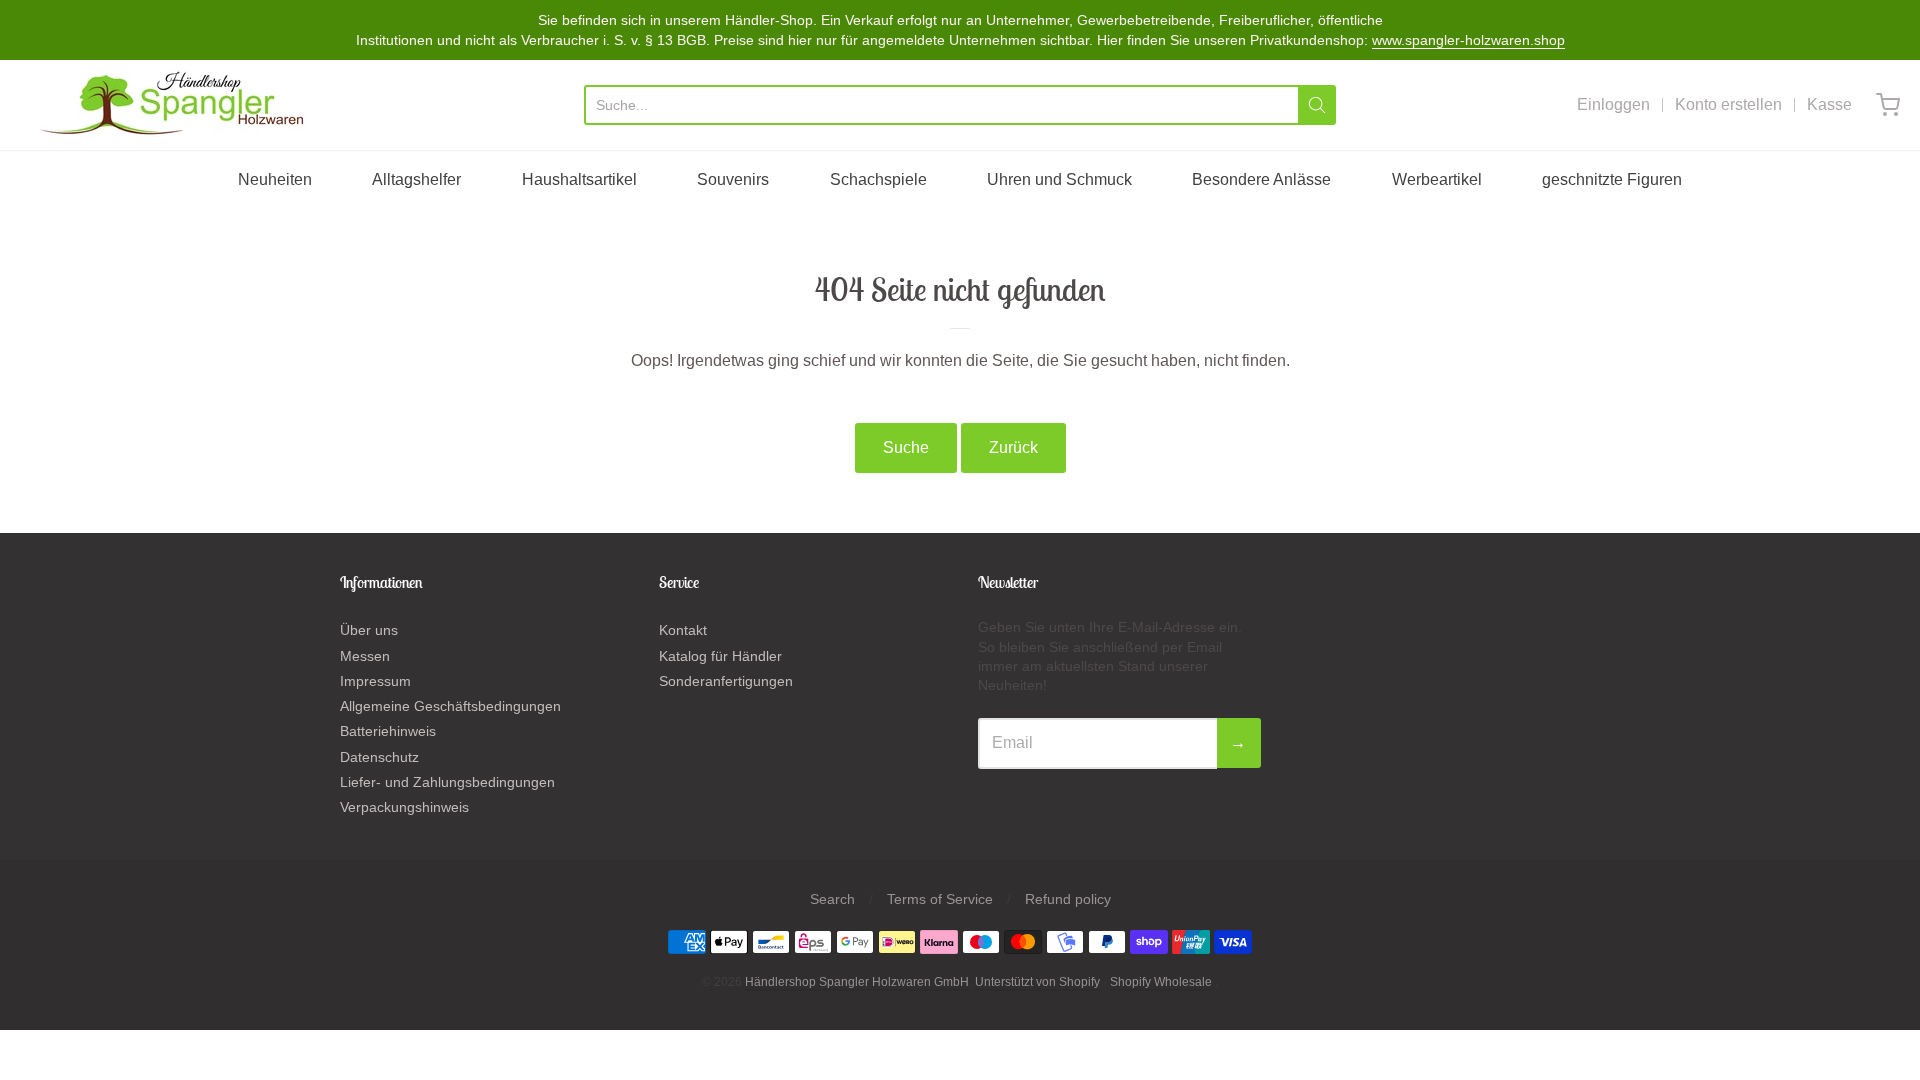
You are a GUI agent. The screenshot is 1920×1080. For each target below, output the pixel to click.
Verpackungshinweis (404, 807)
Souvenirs (733, 179)
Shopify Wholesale (1161, 982)
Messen (365, 656)
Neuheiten (275, 179)
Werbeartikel (1437, 179)
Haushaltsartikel (579, 179)
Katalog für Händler (720, 656)
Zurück (1013, 447)
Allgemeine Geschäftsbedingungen (450, 706)
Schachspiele (878, 179)
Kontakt (683, 630)
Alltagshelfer (416, 179)
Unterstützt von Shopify (1037, 982)
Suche (906, 447)
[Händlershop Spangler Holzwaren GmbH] (175, 105)
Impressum (375, 681)
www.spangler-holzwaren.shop (1468, 40)
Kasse (1829, 104)
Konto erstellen (1728, 104)
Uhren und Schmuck (1059, 179)
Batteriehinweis (388, 731)
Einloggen (1613, 104)
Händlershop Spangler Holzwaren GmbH (857, 982)
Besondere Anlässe (1261, 179)
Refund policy (1068, 899)
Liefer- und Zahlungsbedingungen (447, 782)
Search (832, 899)
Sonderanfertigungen (726, 681)
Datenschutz (379, 757)
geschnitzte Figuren (1612, 179)
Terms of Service (940, 899)
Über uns (369, 630)
